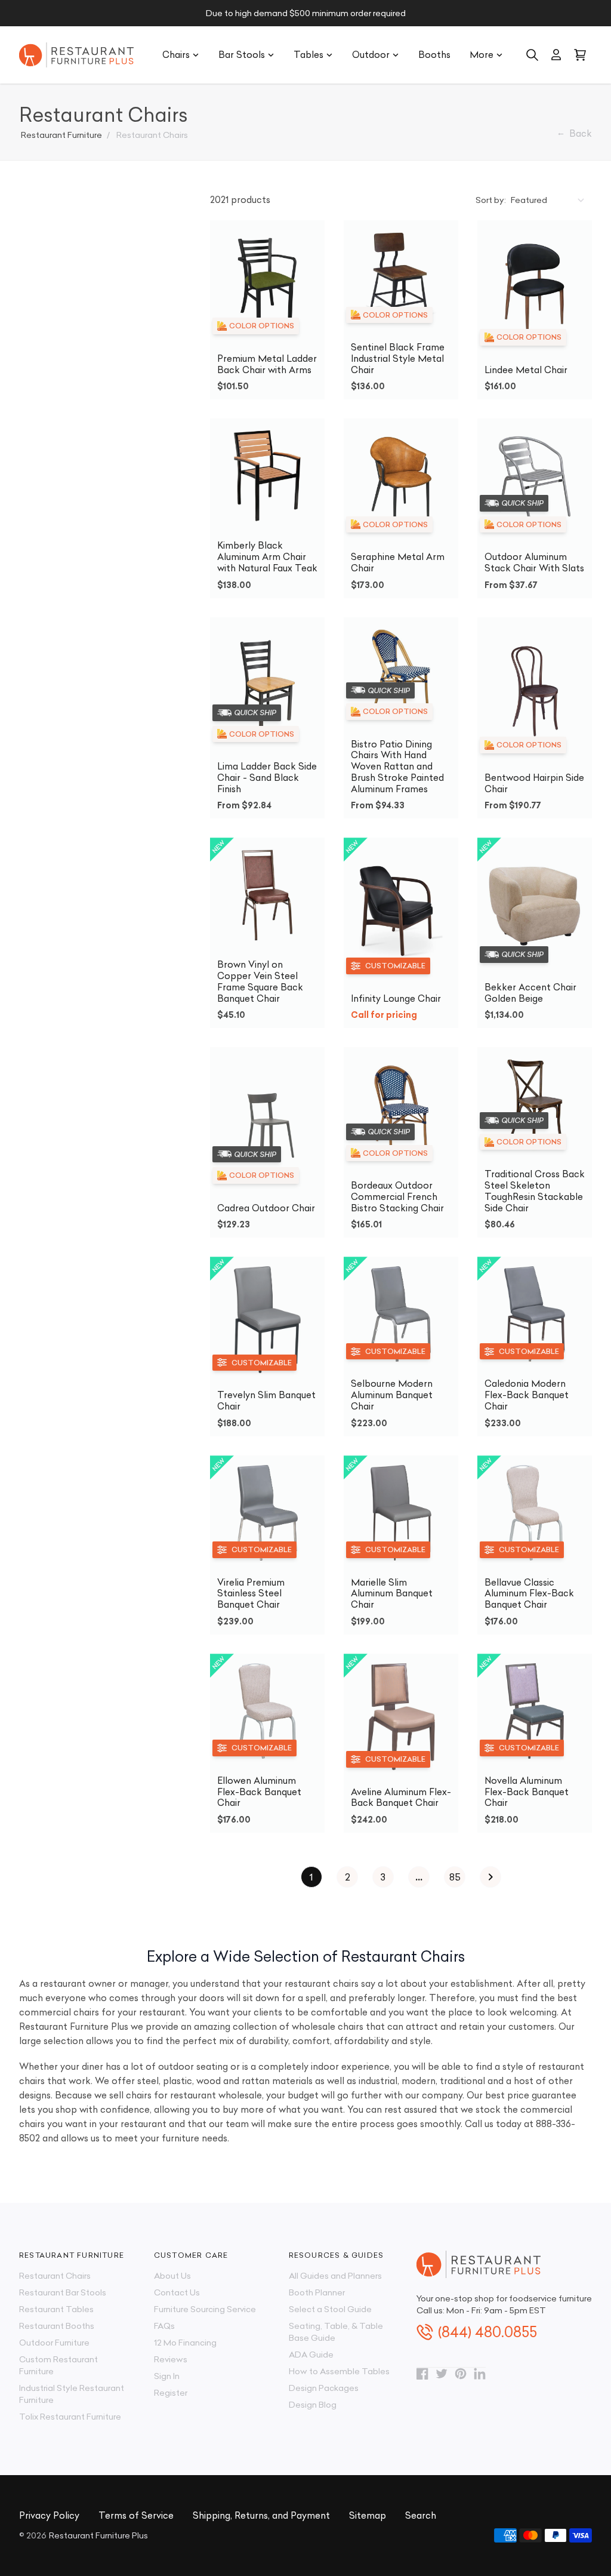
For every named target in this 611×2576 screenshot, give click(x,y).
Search (421, 2515)
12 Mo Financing (185, 2343)
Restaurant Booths (57, 2326)
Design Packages (324, 2388)
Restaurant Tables (56, 2309)
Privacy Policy (49, 2515)
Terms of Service (136, 2515)
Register (171, 2393)
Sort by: (491, 200)
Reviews (171, 2359)
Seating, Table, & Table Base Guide (336, 2332)
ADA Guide (311, 2355)
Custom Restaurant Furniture (58, 2365)
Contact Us (177, 2292)
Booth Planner (317, 2292)
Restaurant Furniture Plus (98, 2535)
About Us (172, 2276)
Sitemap (368, 2515)
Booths (434, 55)
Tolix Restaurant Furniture (70, 2417)
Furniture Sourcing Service (205, 2309)
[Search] (532, 55)
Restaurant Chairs (55, 2276)
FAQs (164, 2326)
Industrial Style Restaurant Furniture (72, 2394)
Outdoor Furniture (54, 2343)
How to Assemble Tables (339, 2371)
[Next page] (490, 1877)
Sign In (167, 2376)
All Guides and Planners (335, 2276)
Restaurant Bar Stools (63, 2292)
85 (455, 1877)
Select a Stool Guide (330, 2309)
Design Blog (313, 2405)
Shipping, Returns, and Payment (261, 2515)
